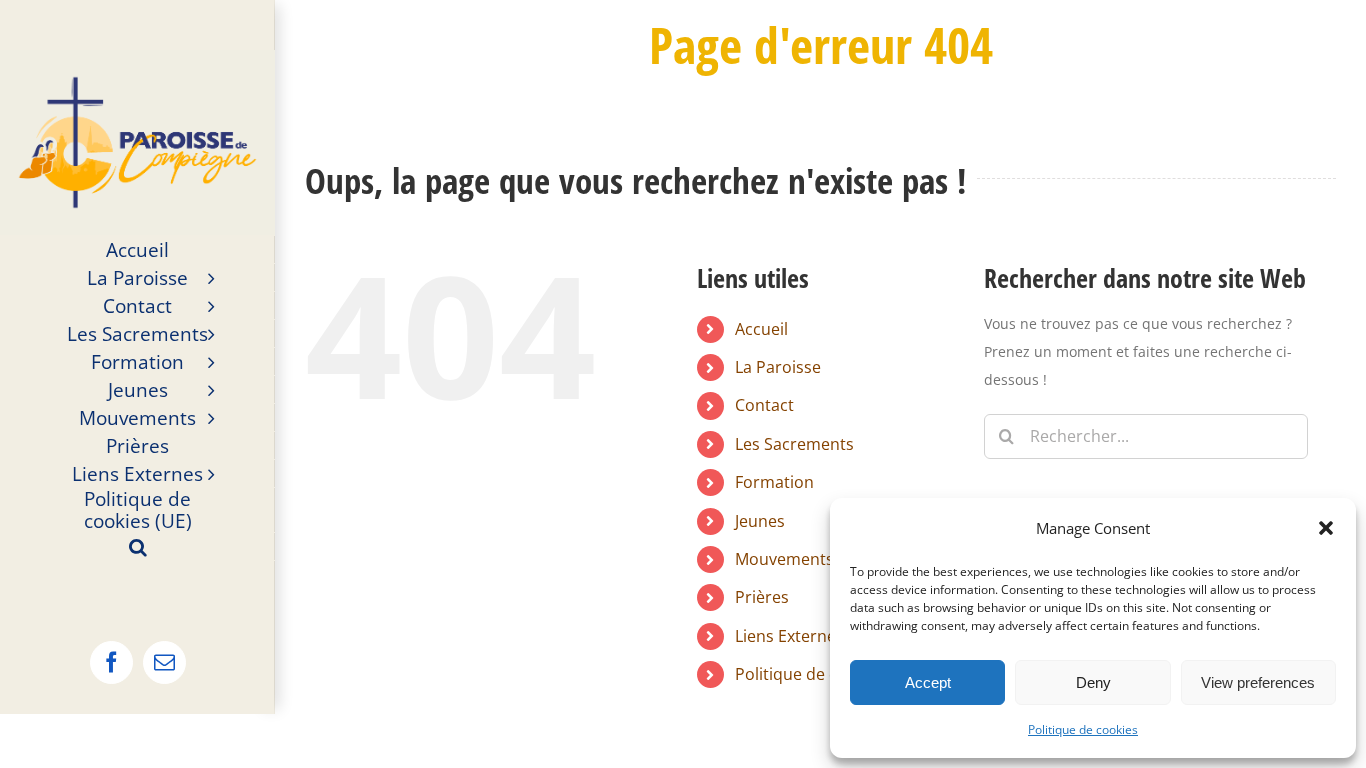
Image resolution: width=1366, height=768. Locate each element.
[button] (1326, 528)
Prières (762, 597)
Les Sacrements (794, 444)
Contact (764, 405)
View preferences (1258, 682)
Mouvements (784, 559)
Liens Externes (789, 636)
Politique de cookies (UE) (828, 674)
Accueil (761, 329)
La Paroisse (778, 367)
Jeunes (760, 521)
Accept (928, 682)
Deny (1093, 682)
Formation (774, 482)
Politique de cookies (1083, 729)
